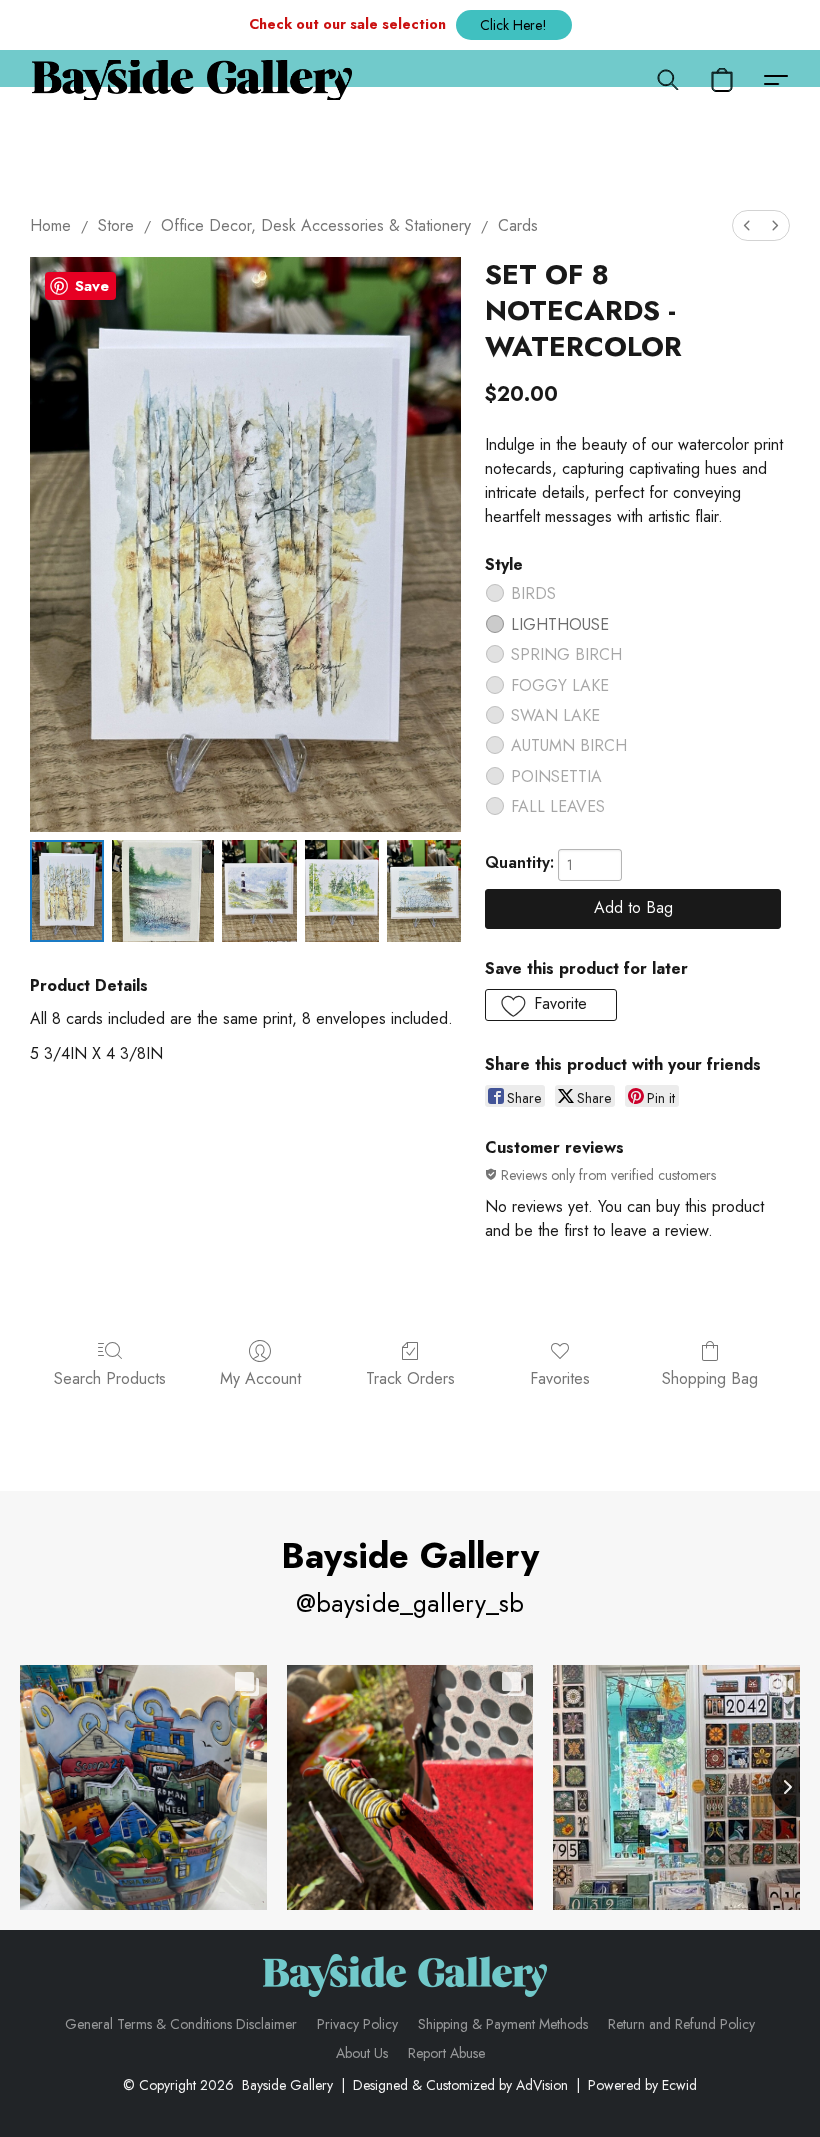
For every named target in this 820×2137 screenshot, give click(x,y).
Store (116, 225)
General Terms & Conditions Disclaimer (181, 2024)
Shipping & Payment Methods (503, 2024)
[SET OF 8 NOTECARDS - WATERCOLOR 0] (67, 891)
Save (92, 286)
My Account (260, 1378)
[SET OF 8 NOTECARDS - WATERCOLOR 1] (163, 891)
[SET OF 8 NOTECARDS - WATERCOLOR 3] (342, 891)
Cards (518, 225)
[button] (514, 25)
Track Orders (410, 1378)
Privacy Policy (357, 2024)
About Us (362, 2053)
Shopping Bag (710, 1378)
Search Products (110, 1378)
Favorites (560, 1378)
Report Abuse (446, 2053)
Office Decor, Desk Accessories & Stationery (316, 225)
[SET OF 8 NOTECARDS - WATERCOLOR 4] (424, 891)
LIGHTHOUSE (560, 624)
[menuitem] (747, 225)
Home (50, 225)
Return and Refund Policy (681, 2024)
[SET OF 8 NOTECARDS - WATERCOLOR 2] (259, 891)
